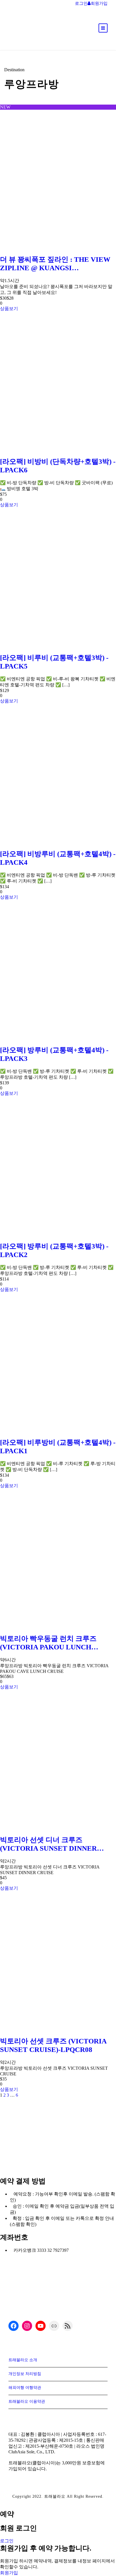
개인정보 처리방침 (25, 2374)
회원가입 (9, 2573)
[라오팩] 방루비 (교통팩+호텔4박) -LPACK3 (54, 1054)
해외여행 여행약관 (25, 2388)
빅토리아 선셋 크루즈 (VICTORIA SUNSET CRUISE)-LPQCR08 (53, 2045)
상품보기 (9, 309)
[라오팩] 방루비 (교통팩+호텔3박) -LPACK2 (54, 1250)
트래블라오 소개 (23, 2360)
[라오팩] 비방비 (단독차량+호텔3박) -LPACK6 (58, 466)
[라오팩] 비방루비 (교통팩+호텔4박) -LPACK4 (58, 858)
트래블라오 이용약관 (27, 2401)
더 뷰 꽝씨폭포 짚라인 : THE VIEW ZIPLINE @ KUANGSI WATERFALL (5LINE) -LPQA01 (55, 264)
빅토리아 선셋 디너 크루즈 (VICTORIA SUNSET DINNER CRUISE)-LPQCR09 (48, 1844)
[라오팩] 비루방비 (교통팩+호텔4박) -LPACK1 (58, 1447)
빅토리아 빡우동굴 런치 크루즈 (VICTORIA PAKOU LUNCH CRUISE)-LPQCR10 (48, 1643)
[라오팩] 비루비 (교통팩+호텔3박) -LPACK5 (54, 662)
